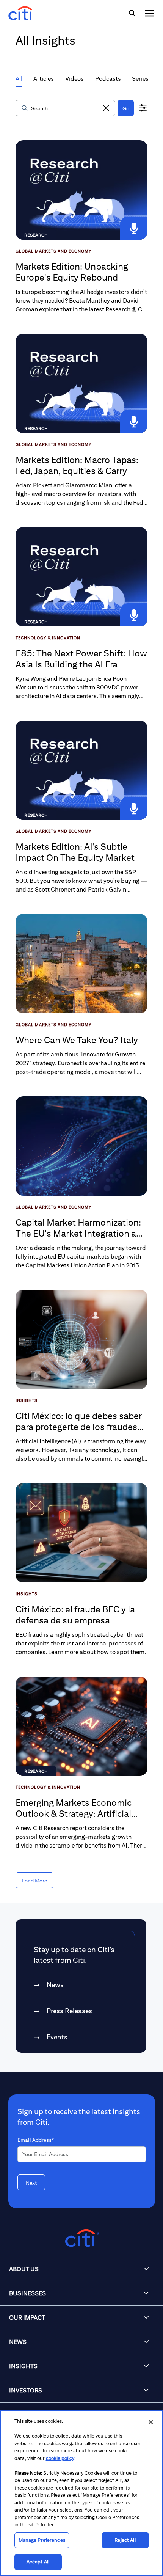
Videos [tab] (74, 79)
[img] (132, 13)
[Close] (151, 2422)
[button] (106, 108)
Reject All (125, 2540)
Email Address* (36, 2140)
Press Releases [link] (69, 2011)
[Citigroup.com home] (81, 2238)
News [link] (55, 1985)
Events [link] (57, 2037)
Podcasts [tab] (108, 79)
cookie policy (60, 2458)
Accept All (38, 2562)
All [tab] (19, 79)
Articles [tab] (44, 79)
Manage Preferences (42, 2540)
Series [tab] (140, 79)
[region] (81, 2493)
